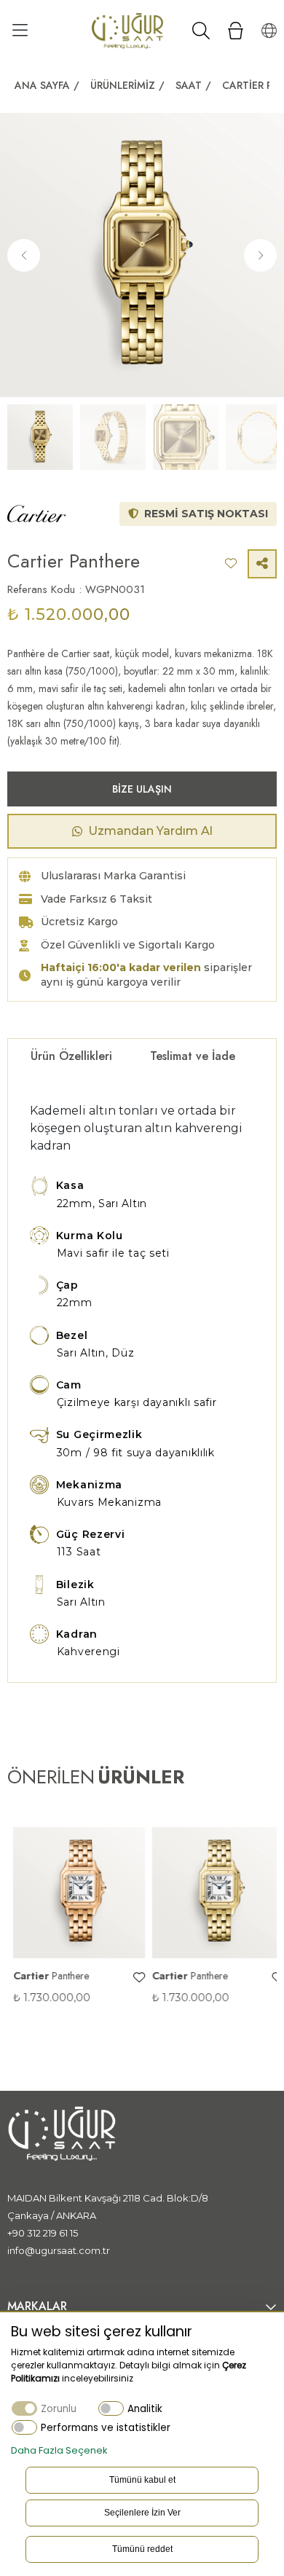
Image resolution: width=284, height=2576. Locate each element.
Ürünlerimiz (123, 85)
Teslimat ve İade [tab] (193, 1056)
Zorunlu (59, 2409)
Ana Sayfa (42, 85)
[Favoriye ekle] (133, 1978)
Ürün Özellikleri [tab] (71, 1056)
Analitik (145, 2409)
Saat (189, 85)
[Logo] (127, 30)
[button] (260, 255)
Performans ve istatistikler (106, 2428)
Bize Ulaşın (142, 789)
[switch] (111, 2408)
